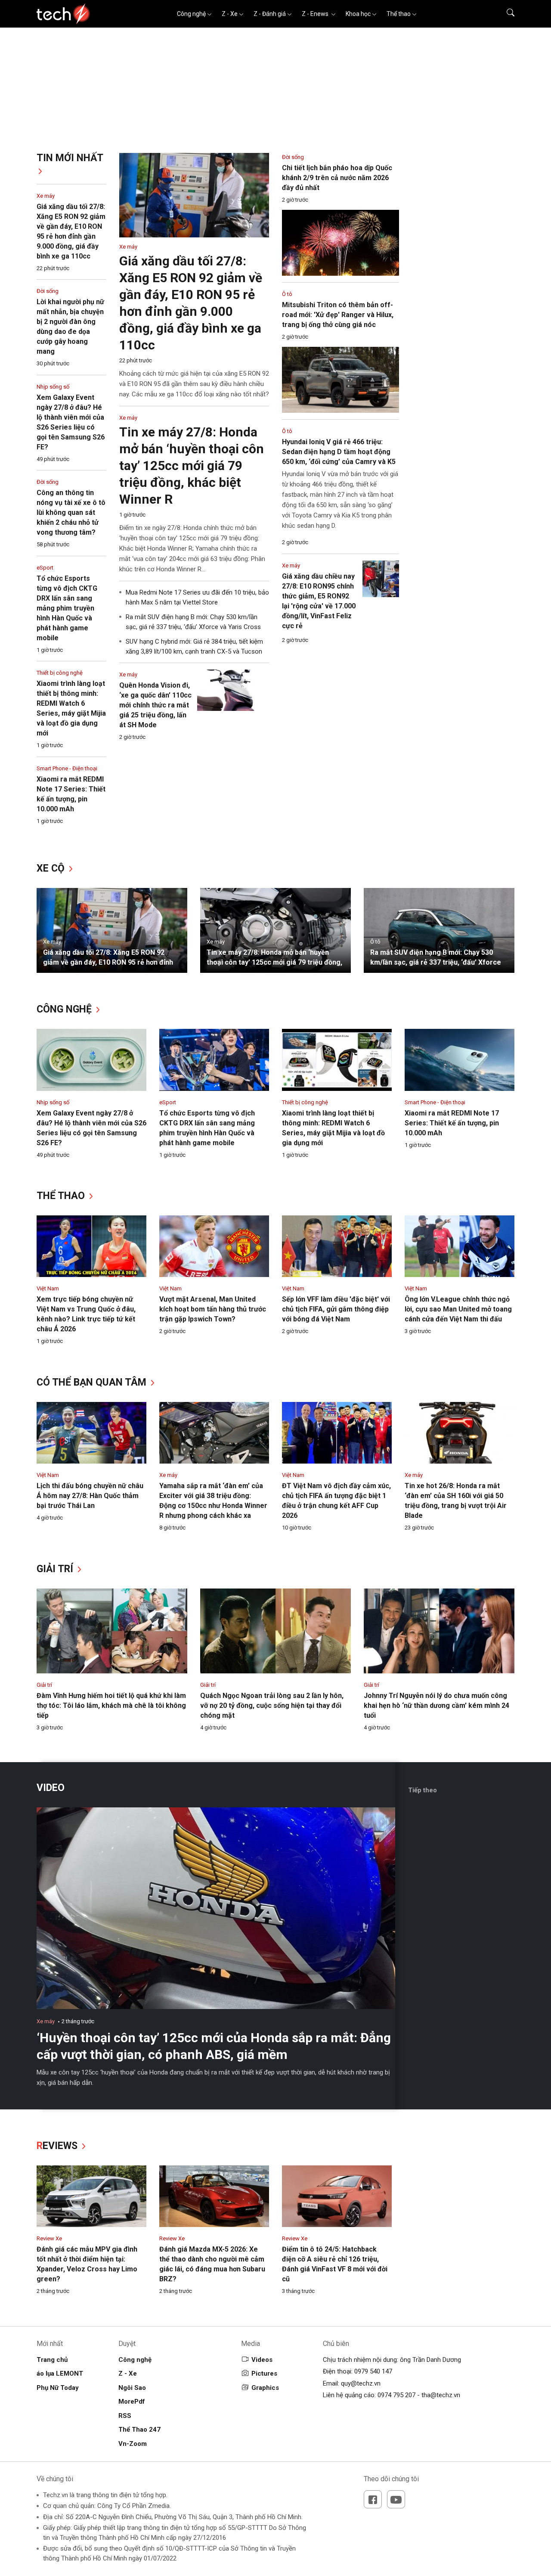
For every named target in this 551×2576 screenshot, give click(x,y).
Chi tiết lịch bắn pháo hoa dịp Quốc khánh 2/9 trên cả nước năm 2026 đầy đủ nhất (337, 178)
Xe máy (46, 196)
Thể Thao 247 (139, 2430)
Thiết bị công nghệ (60, 673)
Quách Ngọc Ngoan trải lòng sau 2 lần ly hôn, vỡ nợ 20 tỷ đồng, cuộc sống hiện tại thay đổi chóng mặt (272, 1705)
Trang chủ (52, 2360)
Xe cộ (52, 868)
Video (51, 1788)
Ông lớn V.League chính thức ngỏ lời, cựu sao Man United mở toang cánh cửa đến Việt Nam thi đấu (458, 1309)
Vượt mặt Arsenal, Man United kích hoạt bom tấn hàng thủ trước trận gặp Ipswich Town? (213, 1309)
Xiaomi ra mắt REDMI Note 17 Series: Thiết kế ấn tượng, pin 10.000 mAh (452, 1123)
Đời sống (48, 291)
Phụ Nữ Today (58, 2388)
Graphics (265, 2388)
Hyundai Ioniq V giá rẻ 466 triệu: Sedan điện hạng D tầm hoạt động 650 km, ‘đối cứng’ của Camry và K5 (339, 452)
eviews (58, 2146)
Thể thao (399, 14)
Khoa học (358, 14)
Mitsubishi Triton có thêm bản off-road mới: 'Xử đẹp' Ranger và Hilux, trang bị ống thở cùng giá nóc (338, 315)
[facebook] (373, 2499)
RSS (125, 2416)
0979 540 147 (373, 2371)
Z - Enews (316, 14)
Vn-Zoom (133, 2444)
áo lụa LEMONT (60, 2374)
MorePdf (132, 2402)
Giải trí (56, 1569)
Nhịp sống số (53, 387)
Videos (262, 2360)
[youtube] (396, 2499)
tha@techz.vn (441, 2395)
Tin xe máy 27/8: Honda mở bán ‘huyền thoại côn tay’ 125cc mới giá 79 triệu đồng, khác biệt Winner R (192, 466)
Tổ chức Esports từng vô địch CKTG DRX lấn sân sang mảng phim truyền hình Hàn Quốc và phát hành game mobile (67, 608)
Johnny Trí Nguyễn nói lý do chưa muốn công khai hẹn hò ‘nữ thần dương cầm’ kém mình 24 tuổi (436, 1705)
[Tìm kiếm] (505, 14)
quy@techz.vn (361, 2383)
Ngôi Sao (132, 2388)
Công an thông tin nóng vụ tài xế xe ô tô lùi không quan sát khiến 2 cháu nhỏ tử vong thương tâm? (71, 512)
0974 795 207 (396, 2395)
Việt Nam (48, 1288)
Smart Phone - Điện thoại (67, 768)
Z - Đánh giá (270, 14)
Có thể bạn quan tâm (93, 1382)
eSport (45, 568)
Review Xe (49, 2238)
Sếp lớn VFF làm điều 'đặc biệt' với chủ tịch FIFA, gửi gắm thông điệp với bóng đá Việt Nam (336, 1309)
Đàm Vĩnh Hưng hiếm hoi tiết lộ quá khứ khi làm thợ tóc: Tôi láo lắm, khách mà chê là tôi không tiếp (111, 1705)
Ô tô (287, 294)
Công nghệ (191, 14)
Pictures (264, 2374)
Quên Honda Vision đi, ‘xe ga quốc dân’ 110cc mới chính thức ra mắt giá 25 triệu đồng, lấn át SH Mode (155, 705)
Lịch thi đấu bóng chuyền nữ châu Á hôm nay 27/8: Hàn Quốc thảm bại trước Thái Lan (90, 1496)
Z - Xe (230, 14)
